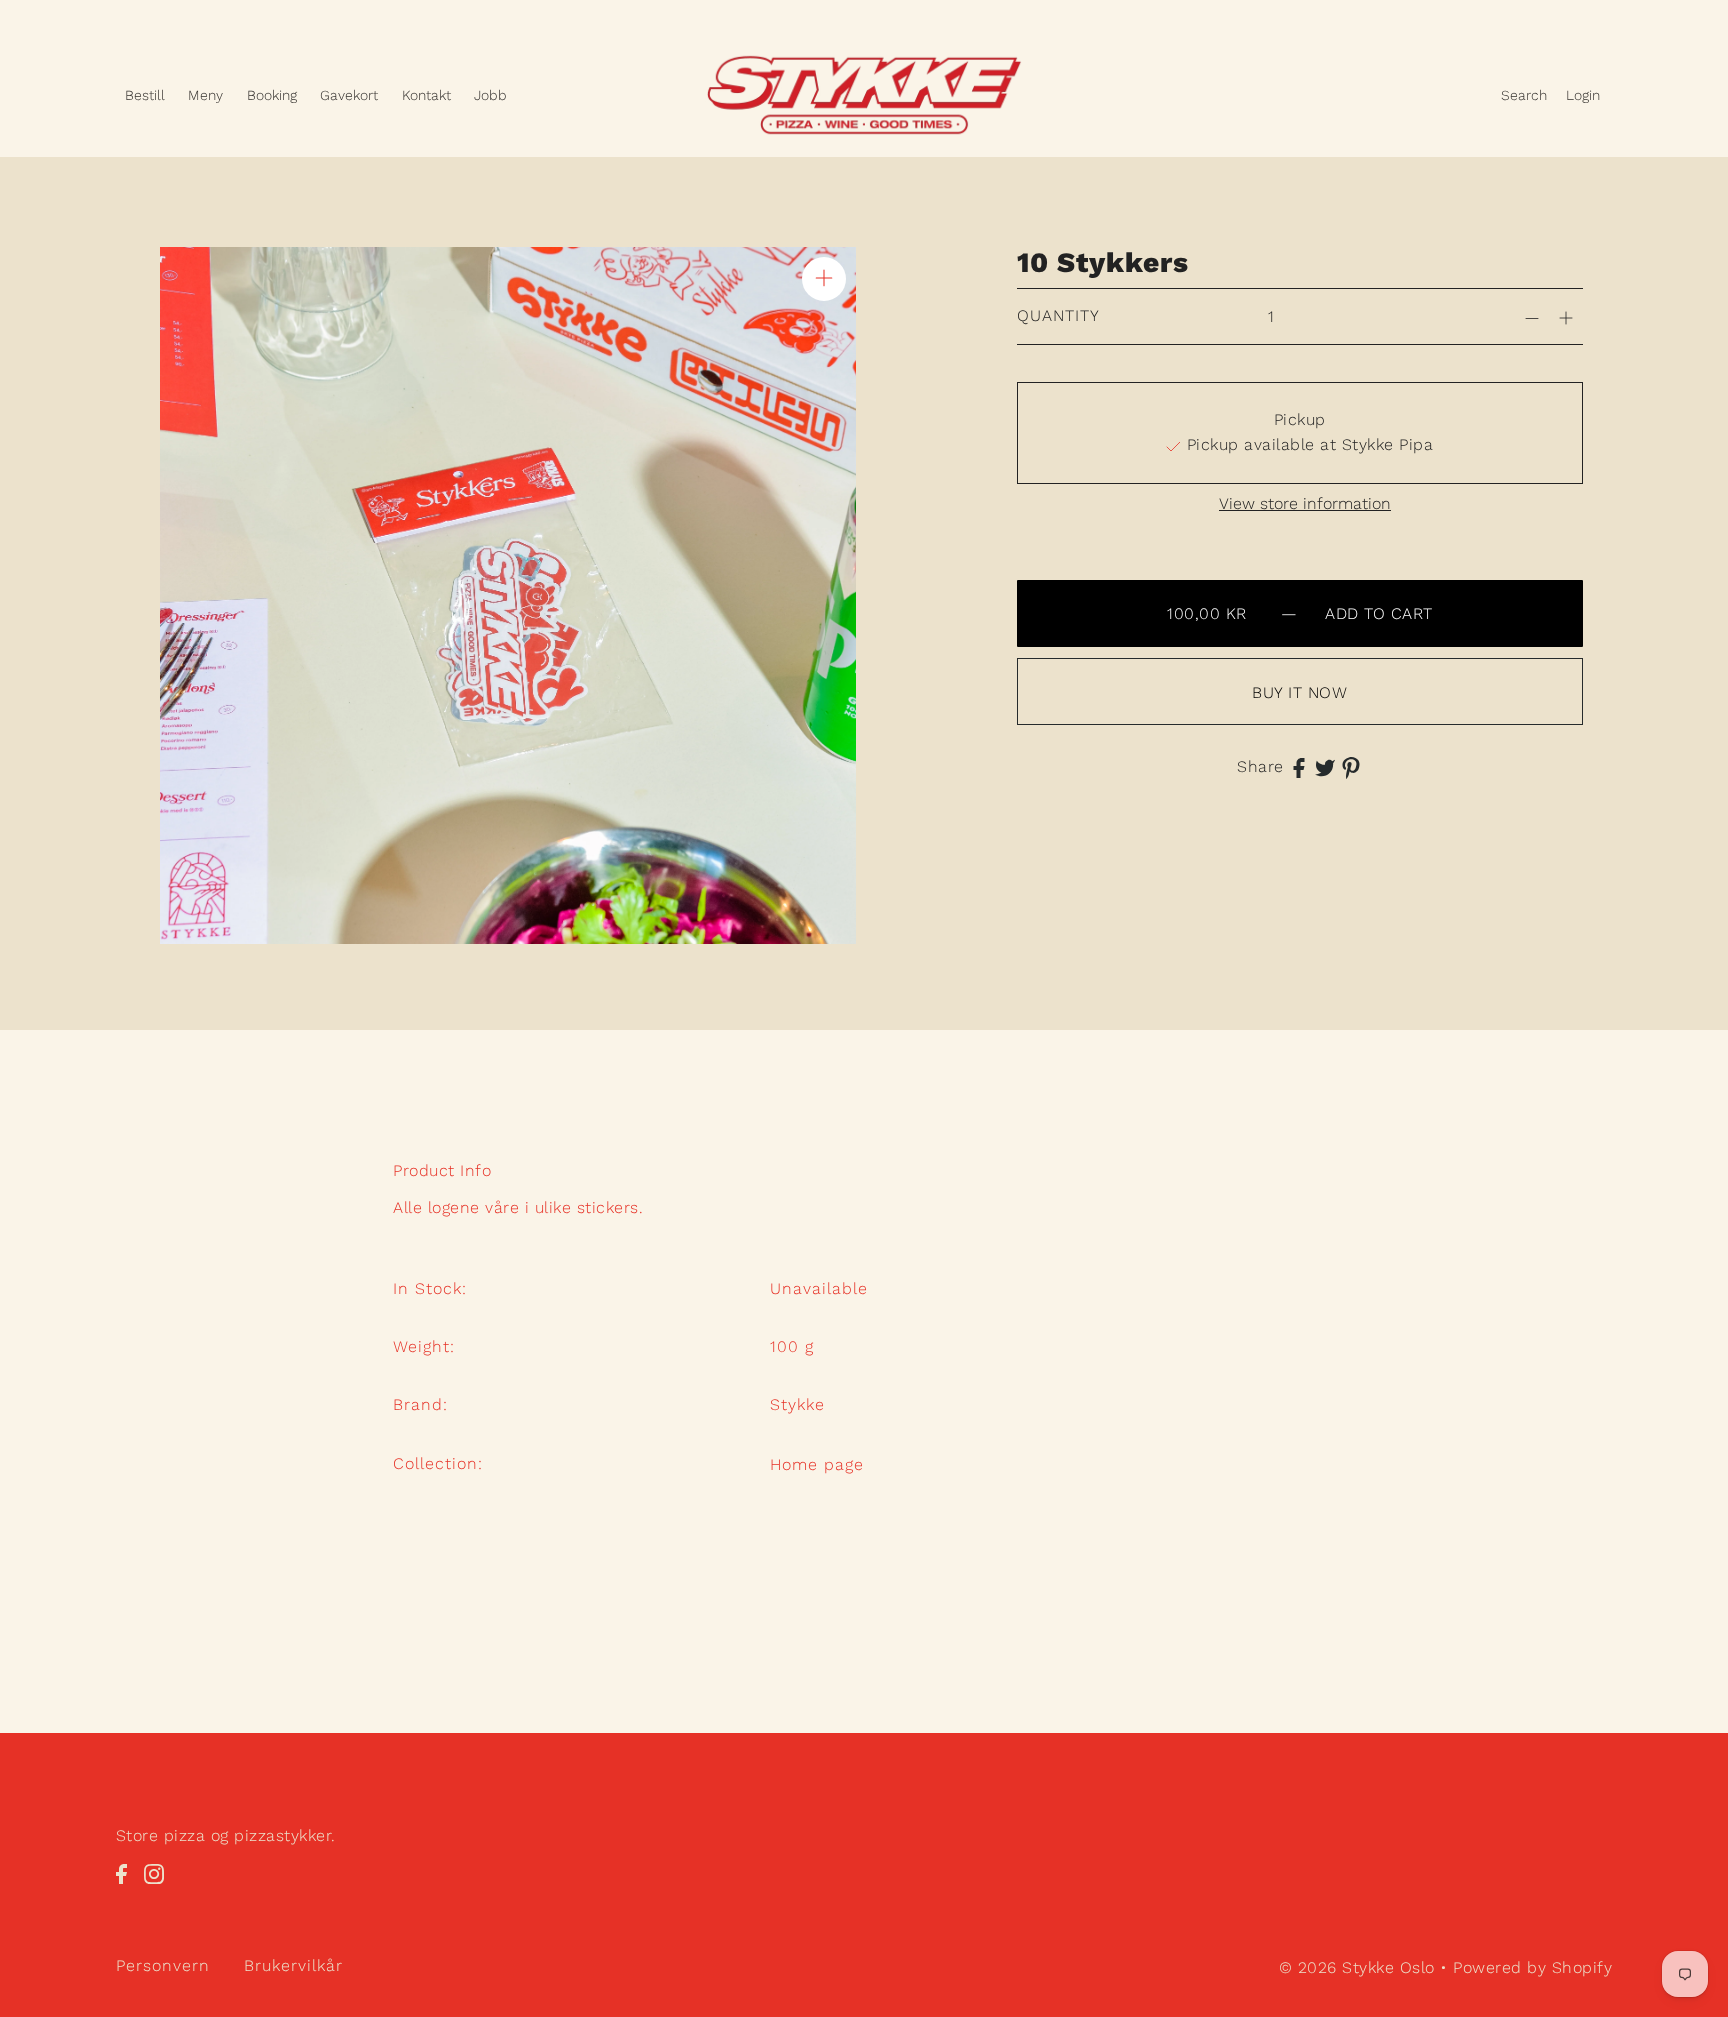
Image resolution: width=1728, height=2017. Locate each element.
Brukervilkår (293, 1966)
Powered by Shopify (1532, 1967)
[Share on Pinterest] (1351, 767)
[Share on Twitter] (1325, 767)
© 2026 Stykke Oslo (1357, 1967)
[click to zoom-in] (824, 279)
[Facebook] (127, 1884)
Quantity (1058, 315)
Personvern (163, 1966)
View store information (1305, 504)
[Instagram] (160, 1884)
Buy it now (1299, 692)
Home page (817, 1464)
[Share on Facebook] (1299, 767)
